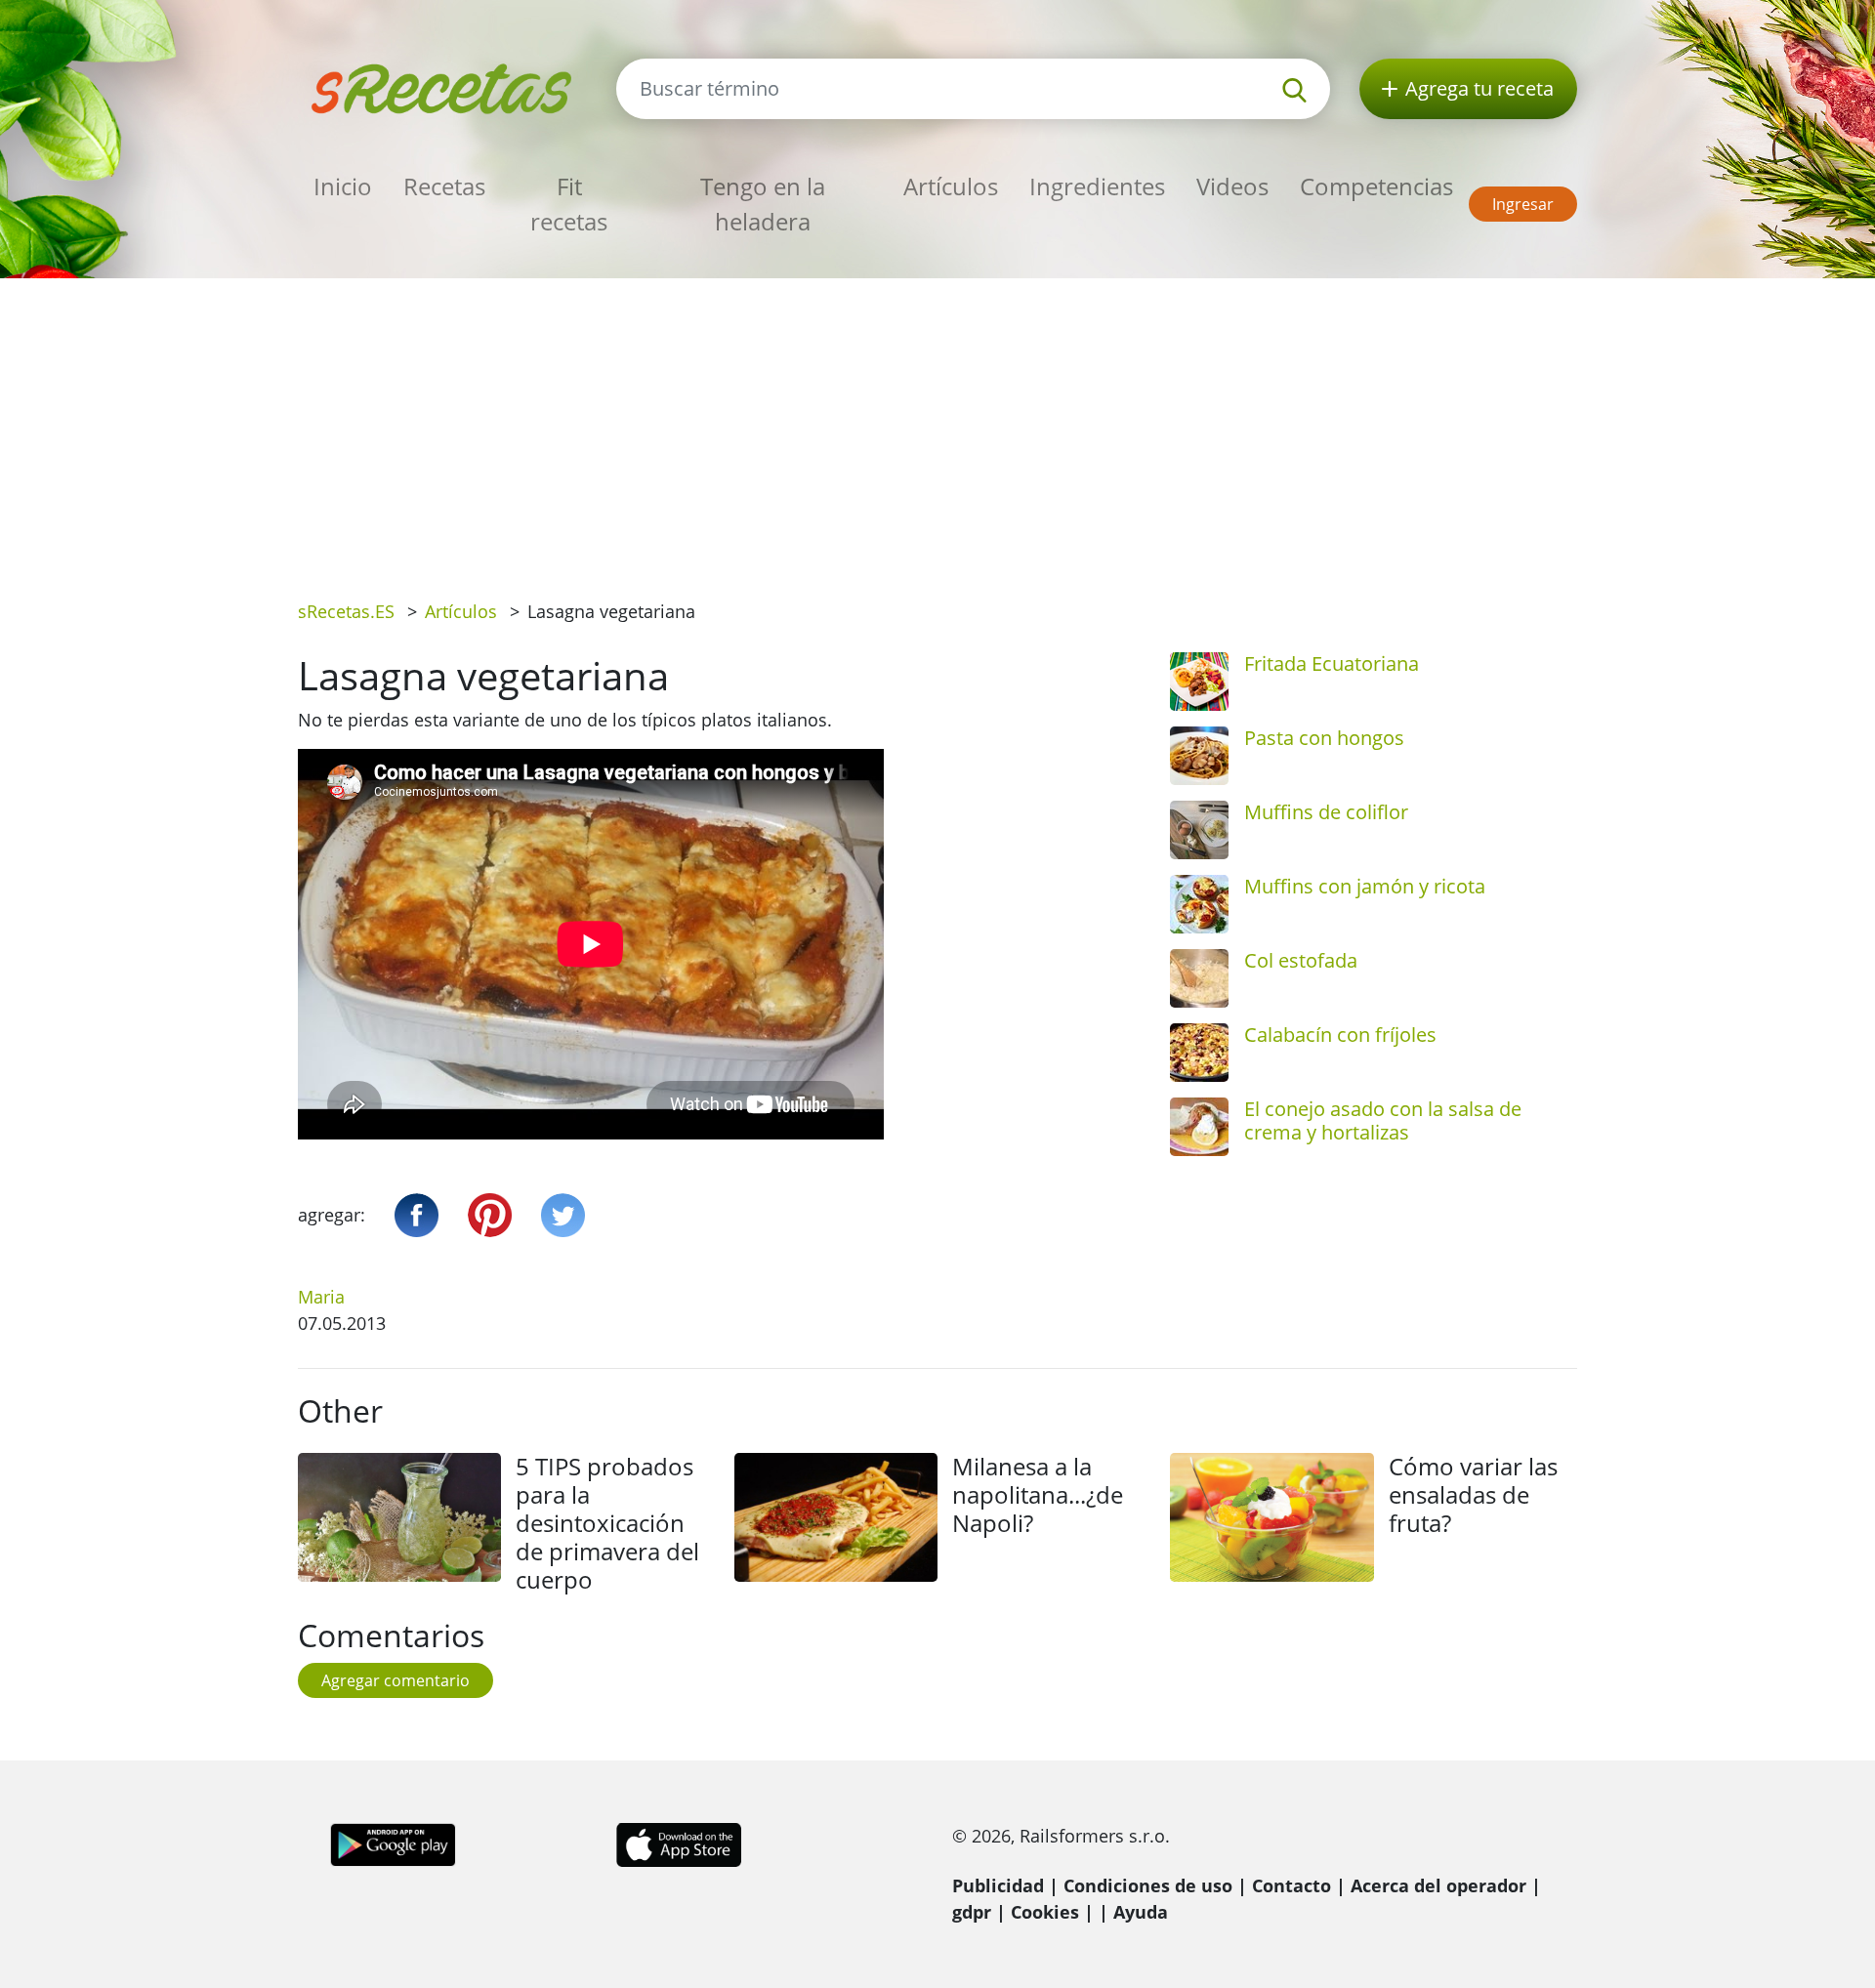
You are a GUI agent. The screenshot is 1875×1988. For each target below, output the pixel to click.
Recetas (444, 186)
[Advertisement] (937, 425)
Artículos (951, 186)
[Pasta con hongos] (1199, 756)
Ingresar (1523, 204)
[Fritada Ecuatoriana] (1199, 682)
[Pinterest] (490, 1215)
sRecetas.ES (346, 611)
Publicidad (998, 1885)
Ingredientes (1097, 186)
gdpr (972, 1912)
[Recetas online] (442, 86)
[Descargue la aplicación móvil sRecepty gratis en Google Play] (393, 1843)
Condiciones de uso (1148, 1885)
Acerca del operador (1438, 1885)
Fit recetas (569, 204)
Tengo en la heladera (763, 204)
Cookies (1045, 1912)
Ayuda (1141, 1912)
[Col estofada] (1199, 978)
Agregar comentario (396, 1680)
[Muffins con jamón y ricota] (1199, 904)
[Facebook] (417, 1215)
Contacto (1292, 1885)
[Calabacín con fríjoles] (1199, 1053)
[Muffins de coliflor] (1199, 830)
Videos (1232, 186)
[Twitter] (563, 1215)
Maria (321, 1297)
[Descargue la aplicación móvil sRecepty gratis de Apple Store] (678, 1843)
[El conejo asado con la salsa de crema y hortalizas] (1199, 1127)
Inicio (343, 186)
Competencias (1376, 186)
